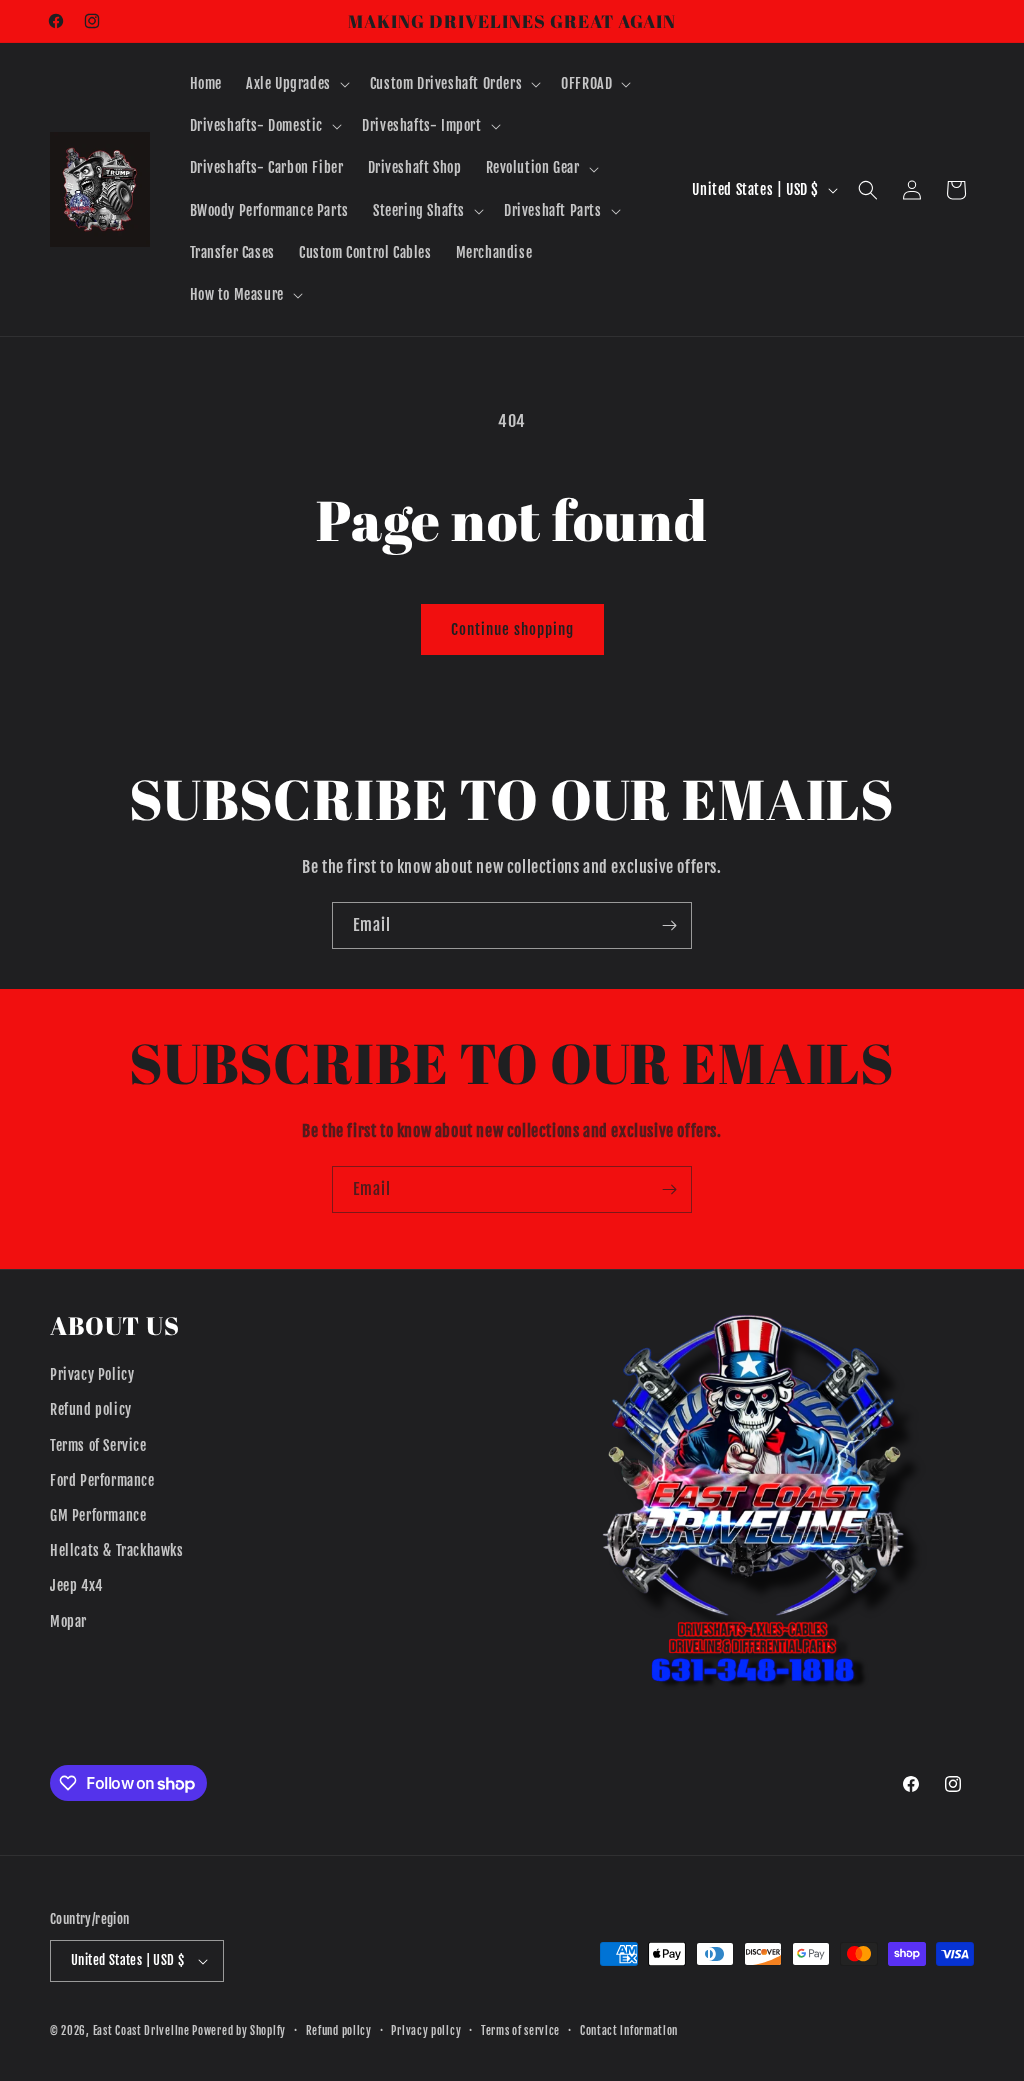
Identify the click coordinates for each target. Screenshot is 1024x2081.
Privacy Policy (92, 1374)
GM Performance (98, 1515)
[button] (296, 84)
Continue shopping (512, 629)
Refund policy (91, 1409)
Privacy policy (426, 2031)
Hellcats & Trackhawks (117, 1550)
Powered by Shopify (239, 2031)
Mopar (68, 1621)
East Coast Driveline (143, 2031)
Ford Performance (102, 1480)
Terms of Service (98, 1445)
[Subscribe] (669, 925)
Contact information (629, 2031)
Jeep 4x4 (76, 1585)
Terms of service (520, 2031)
